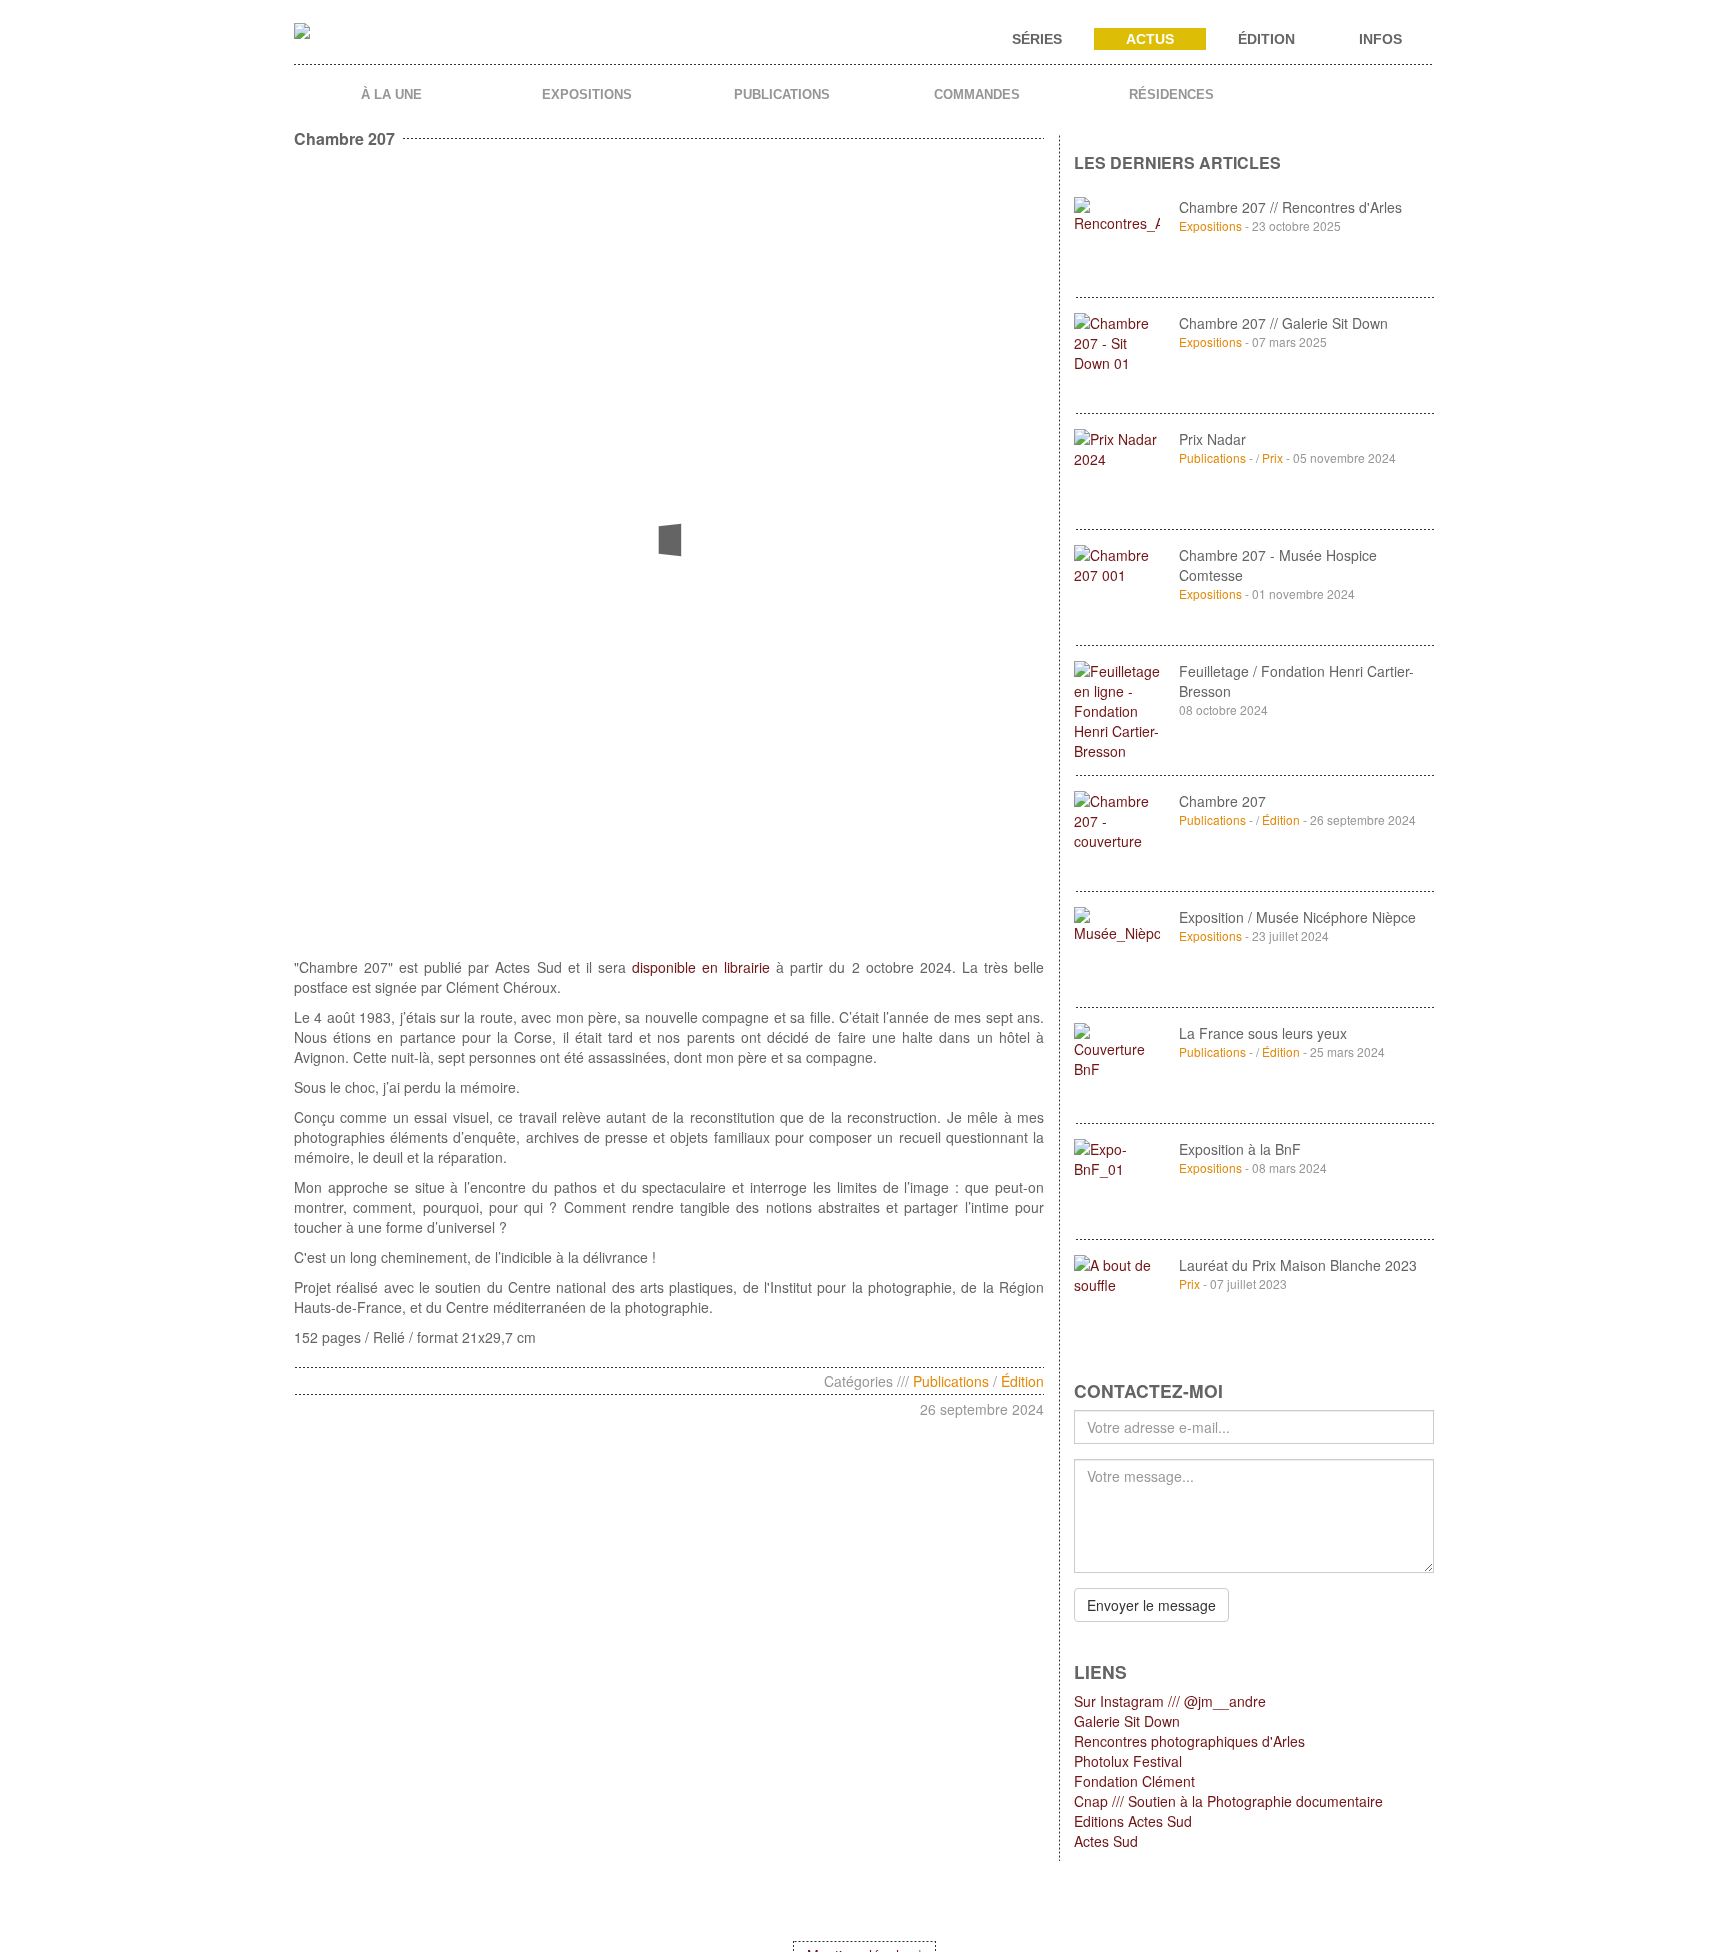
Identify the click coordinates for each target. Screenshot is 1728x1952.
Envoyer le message (1151, 1605)
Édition (1266, 39)
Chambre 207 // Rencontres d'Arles (1290, 207)
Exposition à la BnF (1240, 1149)
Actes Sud (1106, 1841)
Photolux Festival (1128, 1761)
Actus (1150, 39)
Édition (1022, 1381)
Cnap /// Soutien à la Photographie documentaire (1228, 1801)
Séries (1037, 39)
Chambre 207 (1222, 801)
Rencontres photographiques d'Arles (1189, 1741)
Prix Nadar (1212, 439)
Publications (782, 94)
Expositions (587, 94)
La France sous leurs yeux (1263, 1033)
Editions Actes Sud (1133, 1821)
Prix (1272, 457)
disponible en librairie (701, 967)
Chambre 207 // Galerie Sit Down (1283, 323)
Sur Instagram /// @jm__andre (1170, 1701)
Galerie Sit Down (1127, 1721)
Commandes (977, 94)
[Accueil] (309, 40)
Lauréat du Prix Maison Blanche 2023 (1298, 1265)
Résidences (1171, 94)
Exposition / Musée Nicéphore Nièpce (1297, 917)
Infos (1380, 39)
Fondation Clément (1134, 1781)
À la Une (391, 94)
